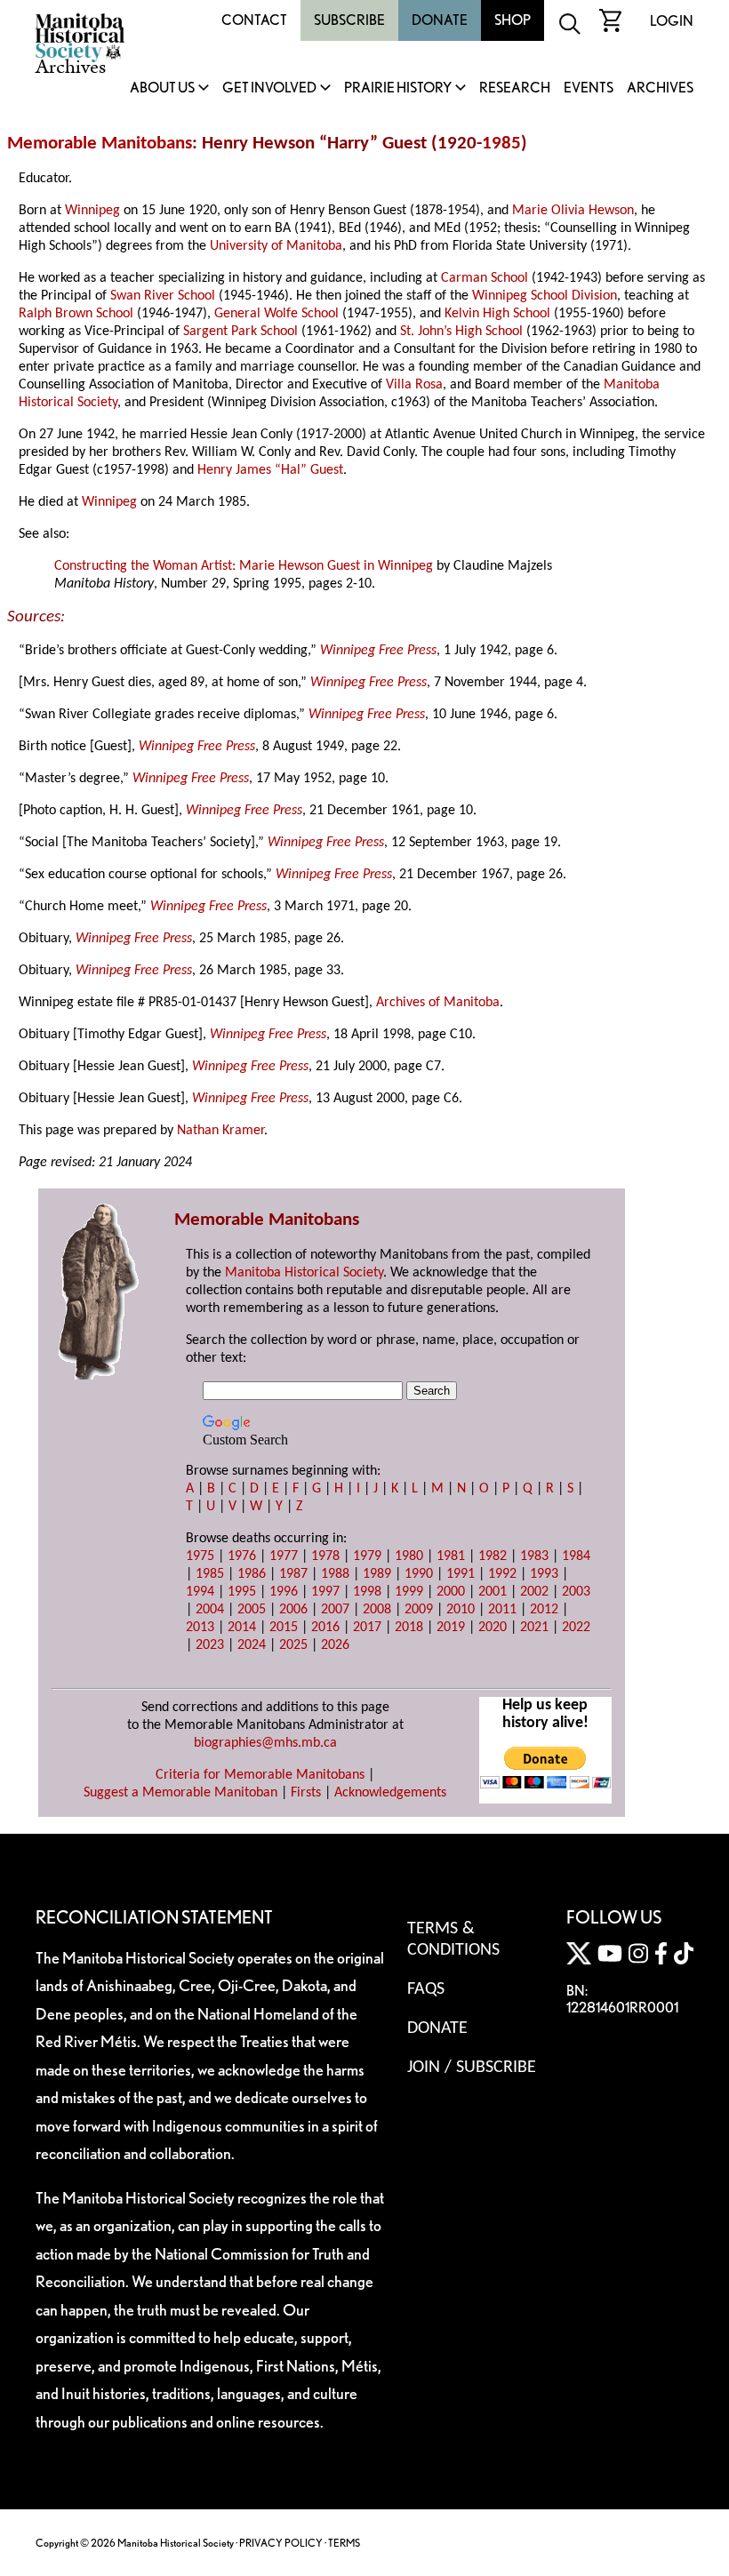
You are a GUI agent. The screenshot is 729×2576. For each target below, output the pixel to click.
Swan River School (163, 296)
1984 (576, 1556)
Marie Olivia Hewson (573, 211)
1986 (252, 1574)
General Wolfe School (276, 314)
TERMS (344, 2543)
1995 (242, 1592)
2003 (576, 1592)
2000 (451, 1592)
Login (672, 21)
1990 (419, 1574)
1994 (200, 1592)
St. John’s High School (461, 332)
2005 (252, 1610)
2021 (534, 1628)
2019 (451, 1628)
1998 (367, 1592)
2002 (534, 1592)
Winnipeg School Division (545, 296)
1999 (409, 1592)
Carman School (485, 278)
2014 (242, 1628)
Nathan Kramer (220, 1131)
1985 (501, 144)
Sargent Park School (240, 332)
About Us (162, 88)
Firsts (306, 1793)
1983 (534, 1556)
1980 (409, 1556)
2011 (502, 1610)
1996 (284, 1592)
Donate (440, 20)
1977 (284, 1556)
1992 (502, 1574)
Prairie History (398, 88)
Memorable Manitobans (100, 144)
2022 (576, 1628)
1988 (335, 1574)
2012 (544, 1610)
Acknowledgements (390, 1793)
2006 (293, 1610)
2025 (293, 1645)
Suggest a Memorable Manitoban (180, 1793)
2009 (419, 1610)
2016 (325, 1628)
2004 (210, 1610)
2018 (409, 1628)
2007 (335, 1610)
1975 (200, 1556)
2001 (493, 1592)
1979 (367, 1556)
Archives (660, 88)
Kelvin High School (497, 314)
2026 (335, 1645)
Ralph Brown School (76, 314)
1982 (493, 1556)
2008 (377, 1610)
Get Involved (269, 88)
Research (515, 88)
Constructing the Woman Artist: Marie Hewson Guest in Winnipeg (244, 566)
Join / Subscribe (472, 2068)
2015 (284, 1628)
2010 (461, 1610)
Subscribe (349, 20)
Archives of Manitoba (438, 1003)
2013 (200, 1628)
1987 (293, 1574)
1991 (461, 1574)
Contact (254, 20)
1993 (544, 1574)
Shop (513, 20)
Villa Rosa (414, 385)
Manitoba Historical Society (304, 1273)
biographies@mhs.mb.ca (265, 1743)
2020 (493, 1628)
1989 (377, 1574)
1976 (242, 1556)
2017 (367, 1628)
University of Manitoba (276, 246)
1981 (451, 1556)
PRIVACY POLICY (281, 2543)
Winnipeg (92, 211)
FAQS (426, 1989)
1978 (325, 1556)
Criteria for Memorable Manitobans (260, 1775)
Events (589, 88)
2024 (252, 1645)
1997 (325, 1592)
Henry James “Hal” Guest (270, 470)
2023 (210, 1645)
